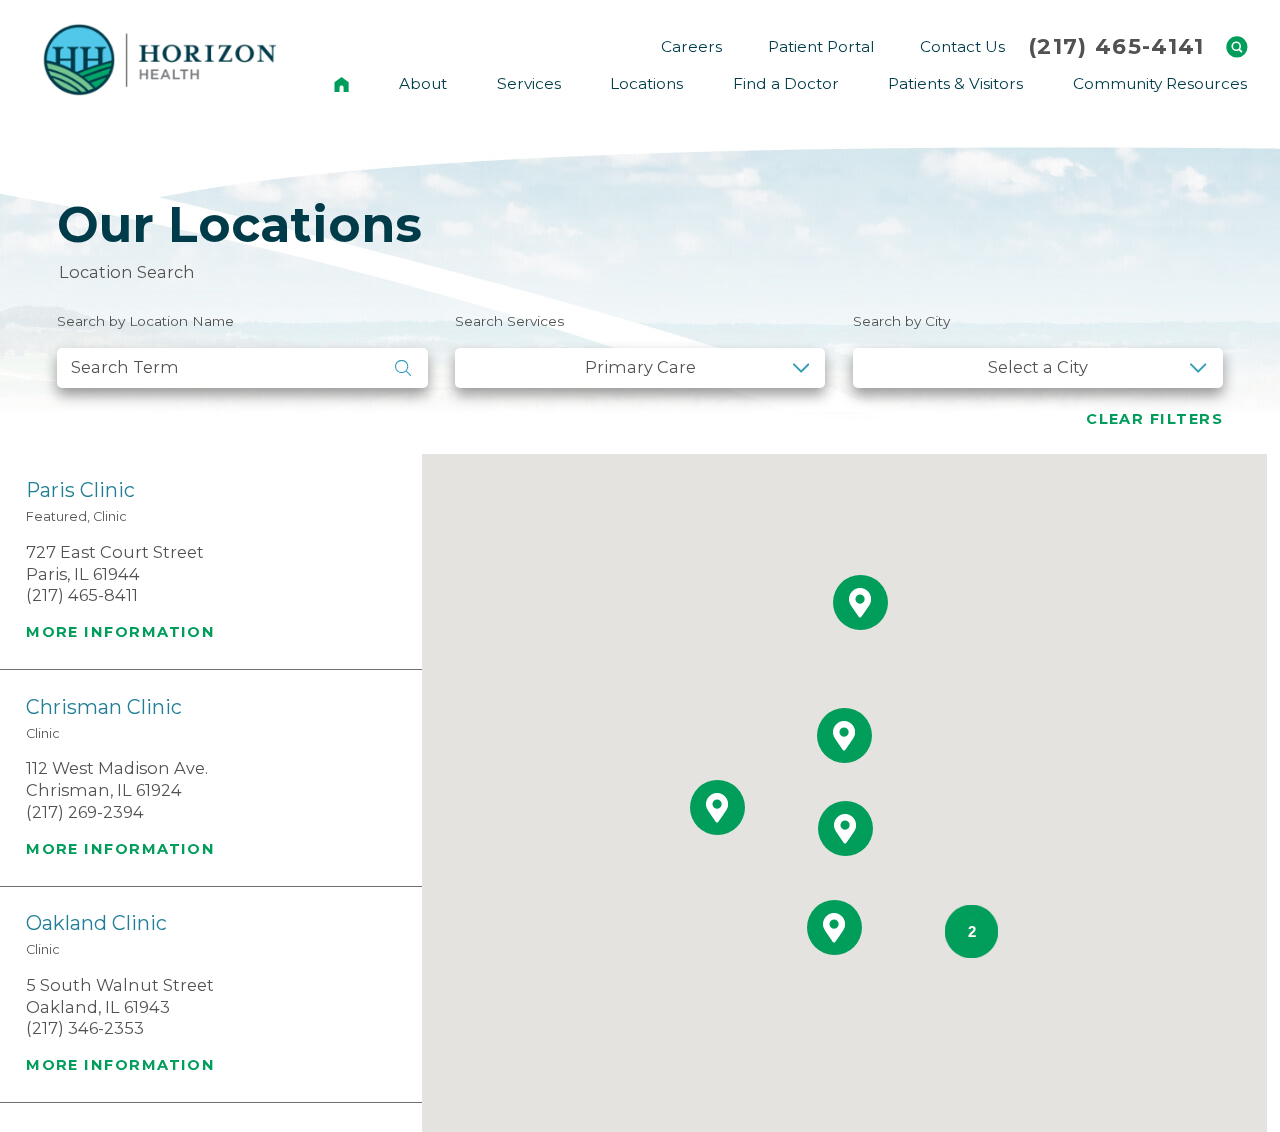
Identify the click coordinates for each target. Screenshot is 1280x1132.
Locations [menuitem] (646, 83)
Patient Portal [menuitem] (821, 46)
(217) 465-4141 (1116, 47)
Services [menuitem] (529, 83)
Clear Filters (1154, 419)
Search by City (901, 321)
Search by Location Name (145, 321)
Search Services (509, 321)
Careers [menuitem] (691, 46)
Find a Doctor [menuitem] (786, 83)
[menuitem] (341, 84)
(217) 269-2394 (85, 812)
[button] (845, 828)
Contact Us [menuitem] (962, 46)
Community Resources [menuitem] (1160, 83)
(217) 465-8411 (82, 595)
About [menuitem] (423, 83)
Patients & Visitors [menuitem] (955, 83)
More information (120, 632)
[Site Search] (1237, 47)
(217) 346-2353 (85, 1028)
